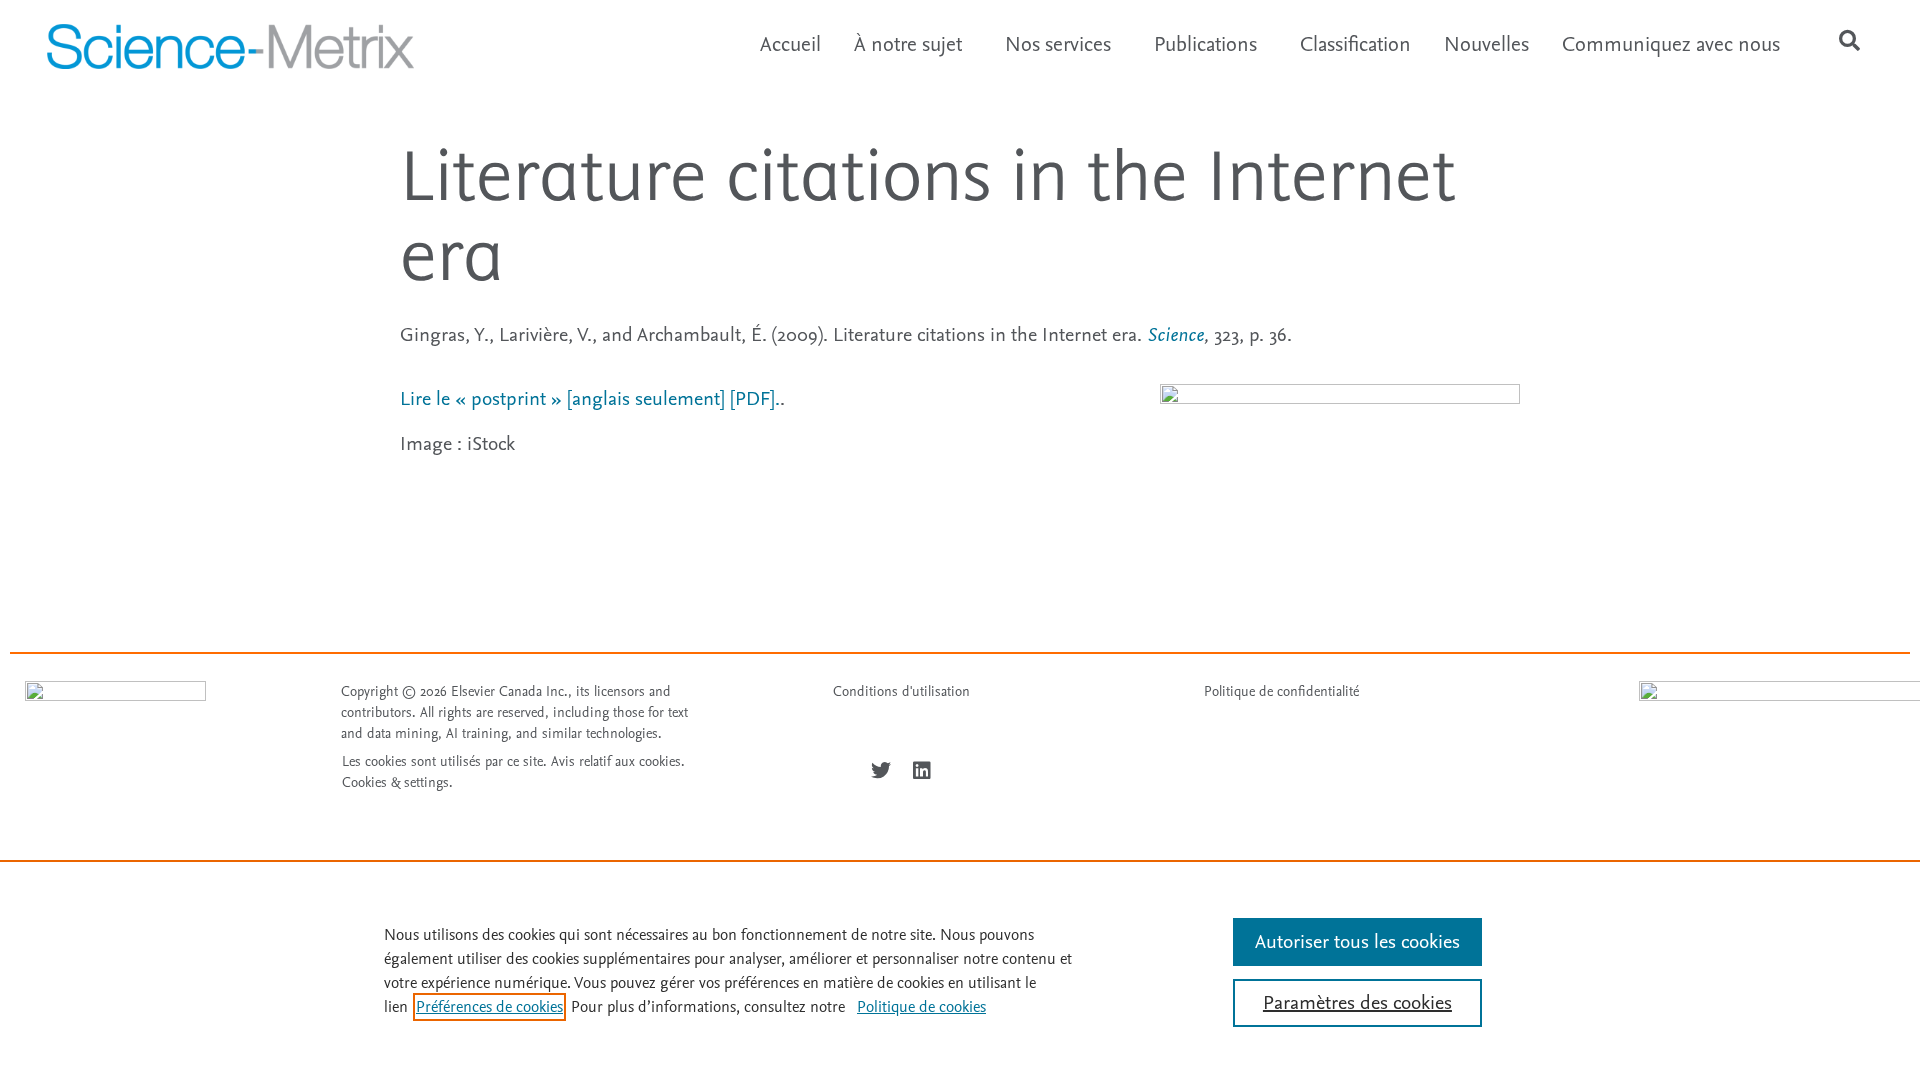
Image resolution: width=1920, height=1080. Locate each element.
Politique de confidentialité (1281, 691)
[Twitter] (881, 771)
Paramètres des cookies (1357, 1003)
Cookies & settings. (397, 782)
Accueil (790, 44)
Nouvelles (1486, 44)
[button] (1850, 41)
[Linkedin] (922, 771)
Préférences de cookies (489, 1007)
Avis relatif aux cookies (616, 761)
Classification (1355, 44)
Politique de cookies (921, 1007)
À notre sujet (908, 44)
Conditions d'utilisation (901, 691)
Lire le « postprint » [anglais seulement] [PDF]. (590, 399)
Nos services (1058, 44)
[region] (960, 970)
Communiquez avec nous (1671, 44)
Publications (1205, 44)
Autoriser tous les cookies (1357, 942)
